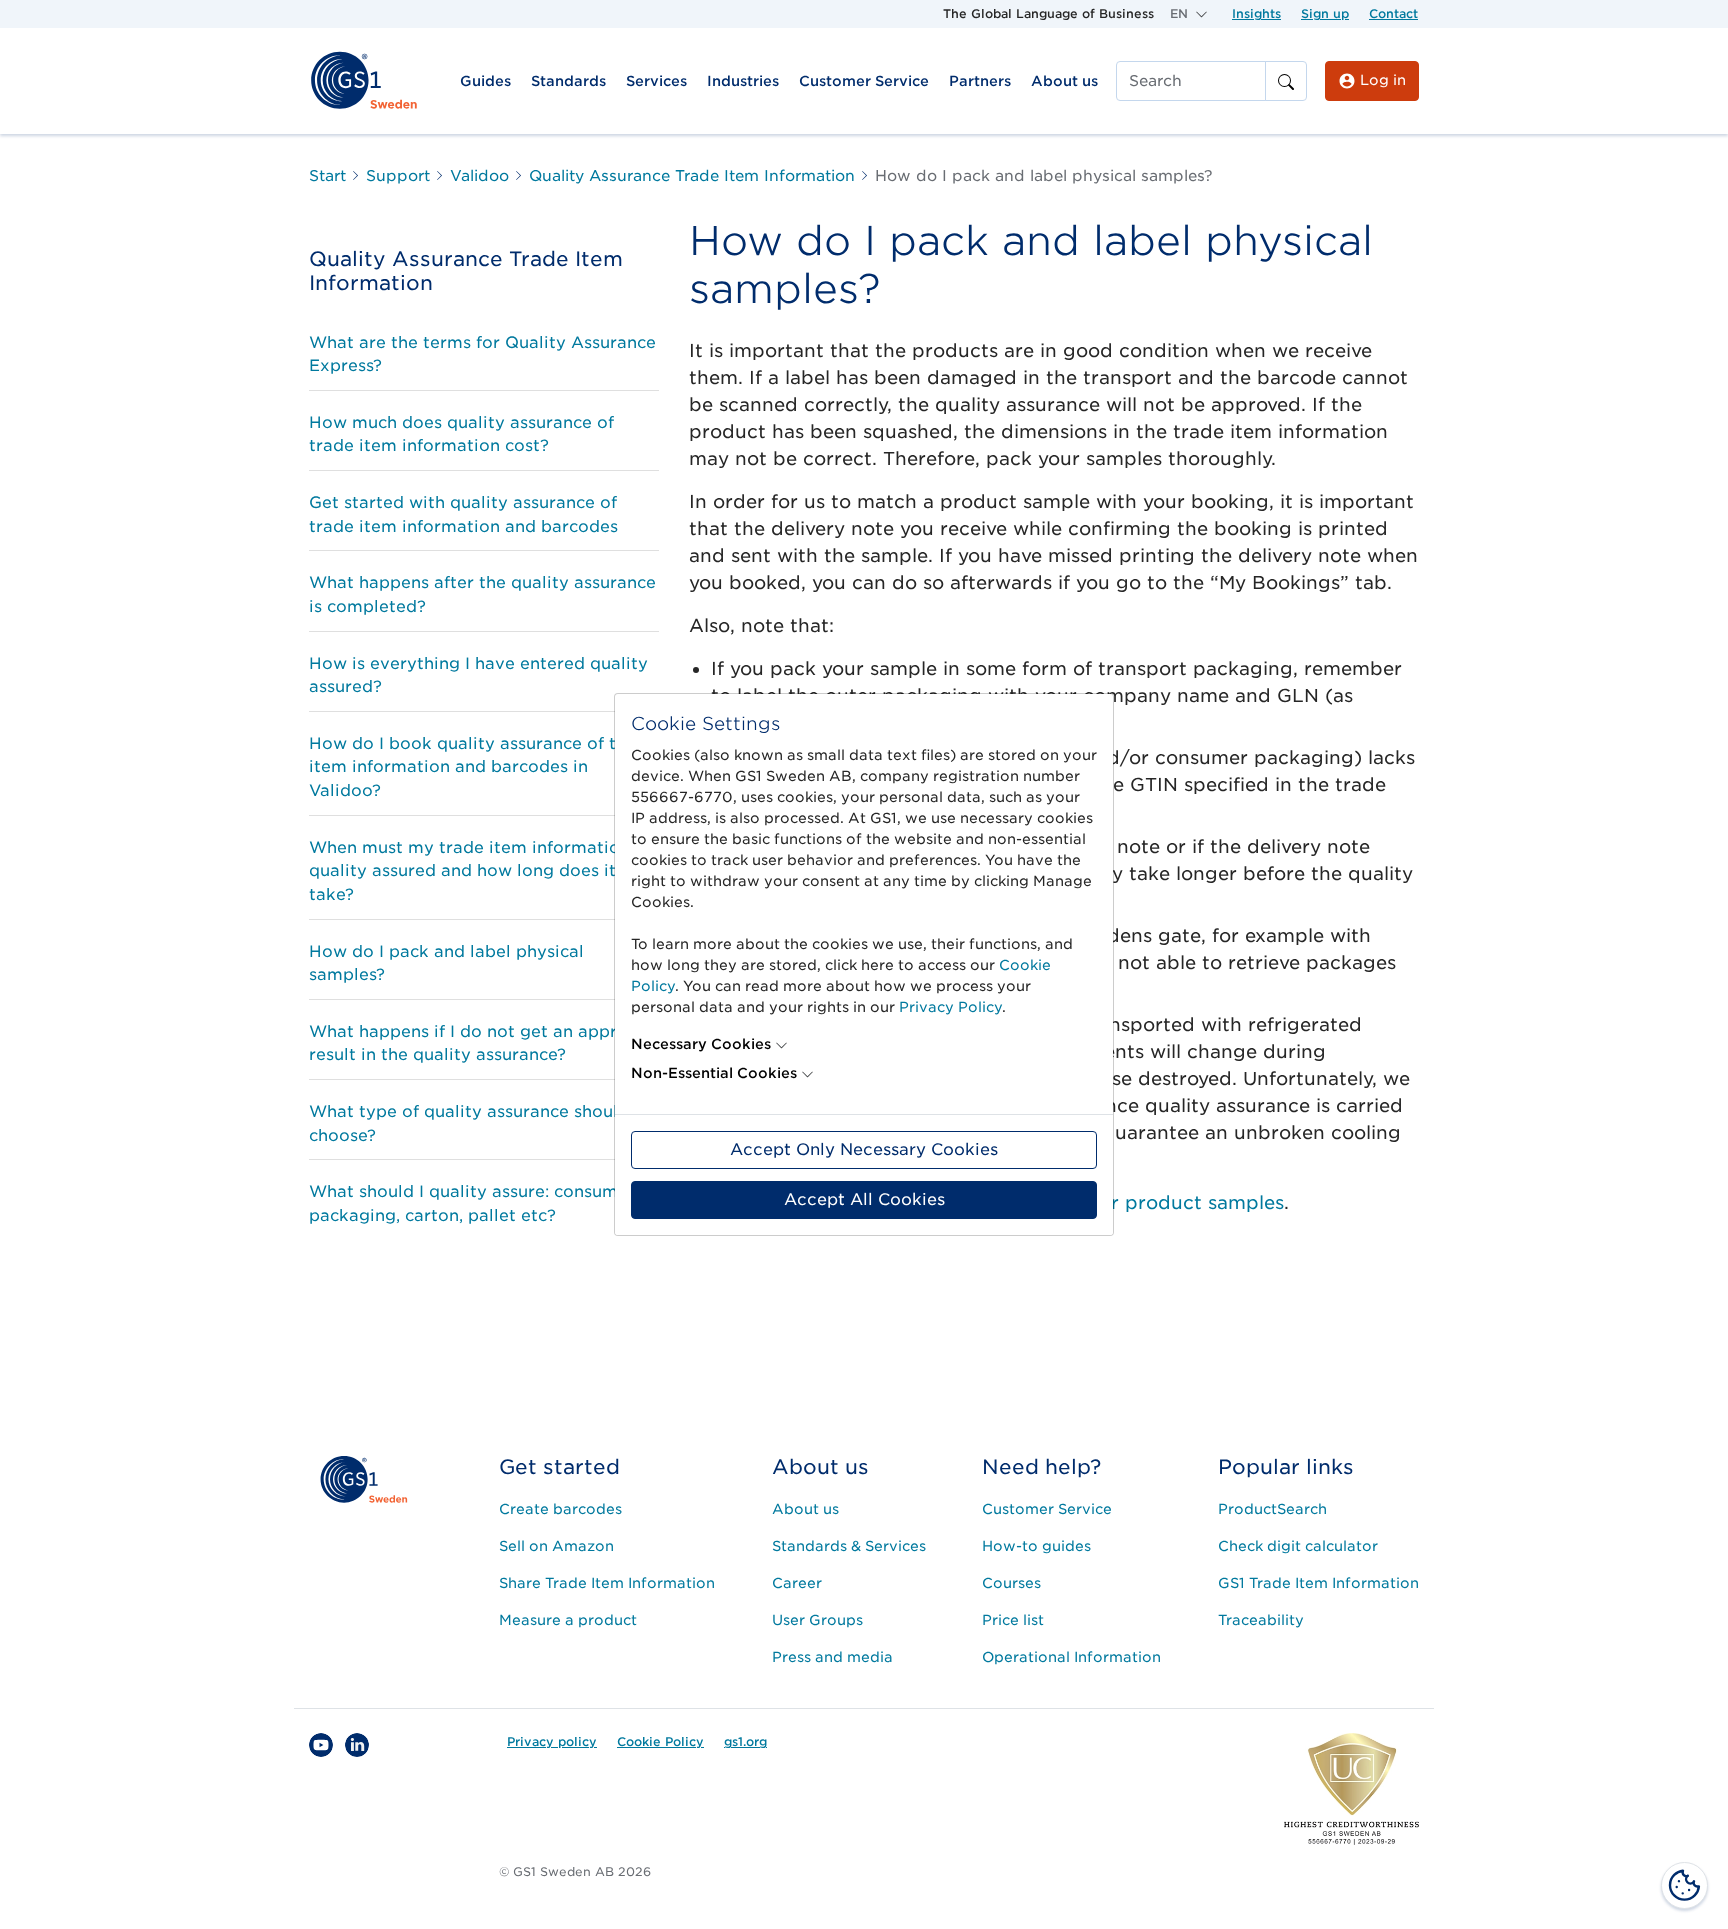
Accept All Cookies (864, 1199)
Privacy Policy (950, 1007)
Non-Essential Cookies (714, 1073)
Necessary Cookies (701, 1044)
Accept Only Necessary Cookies (864, 1149)
